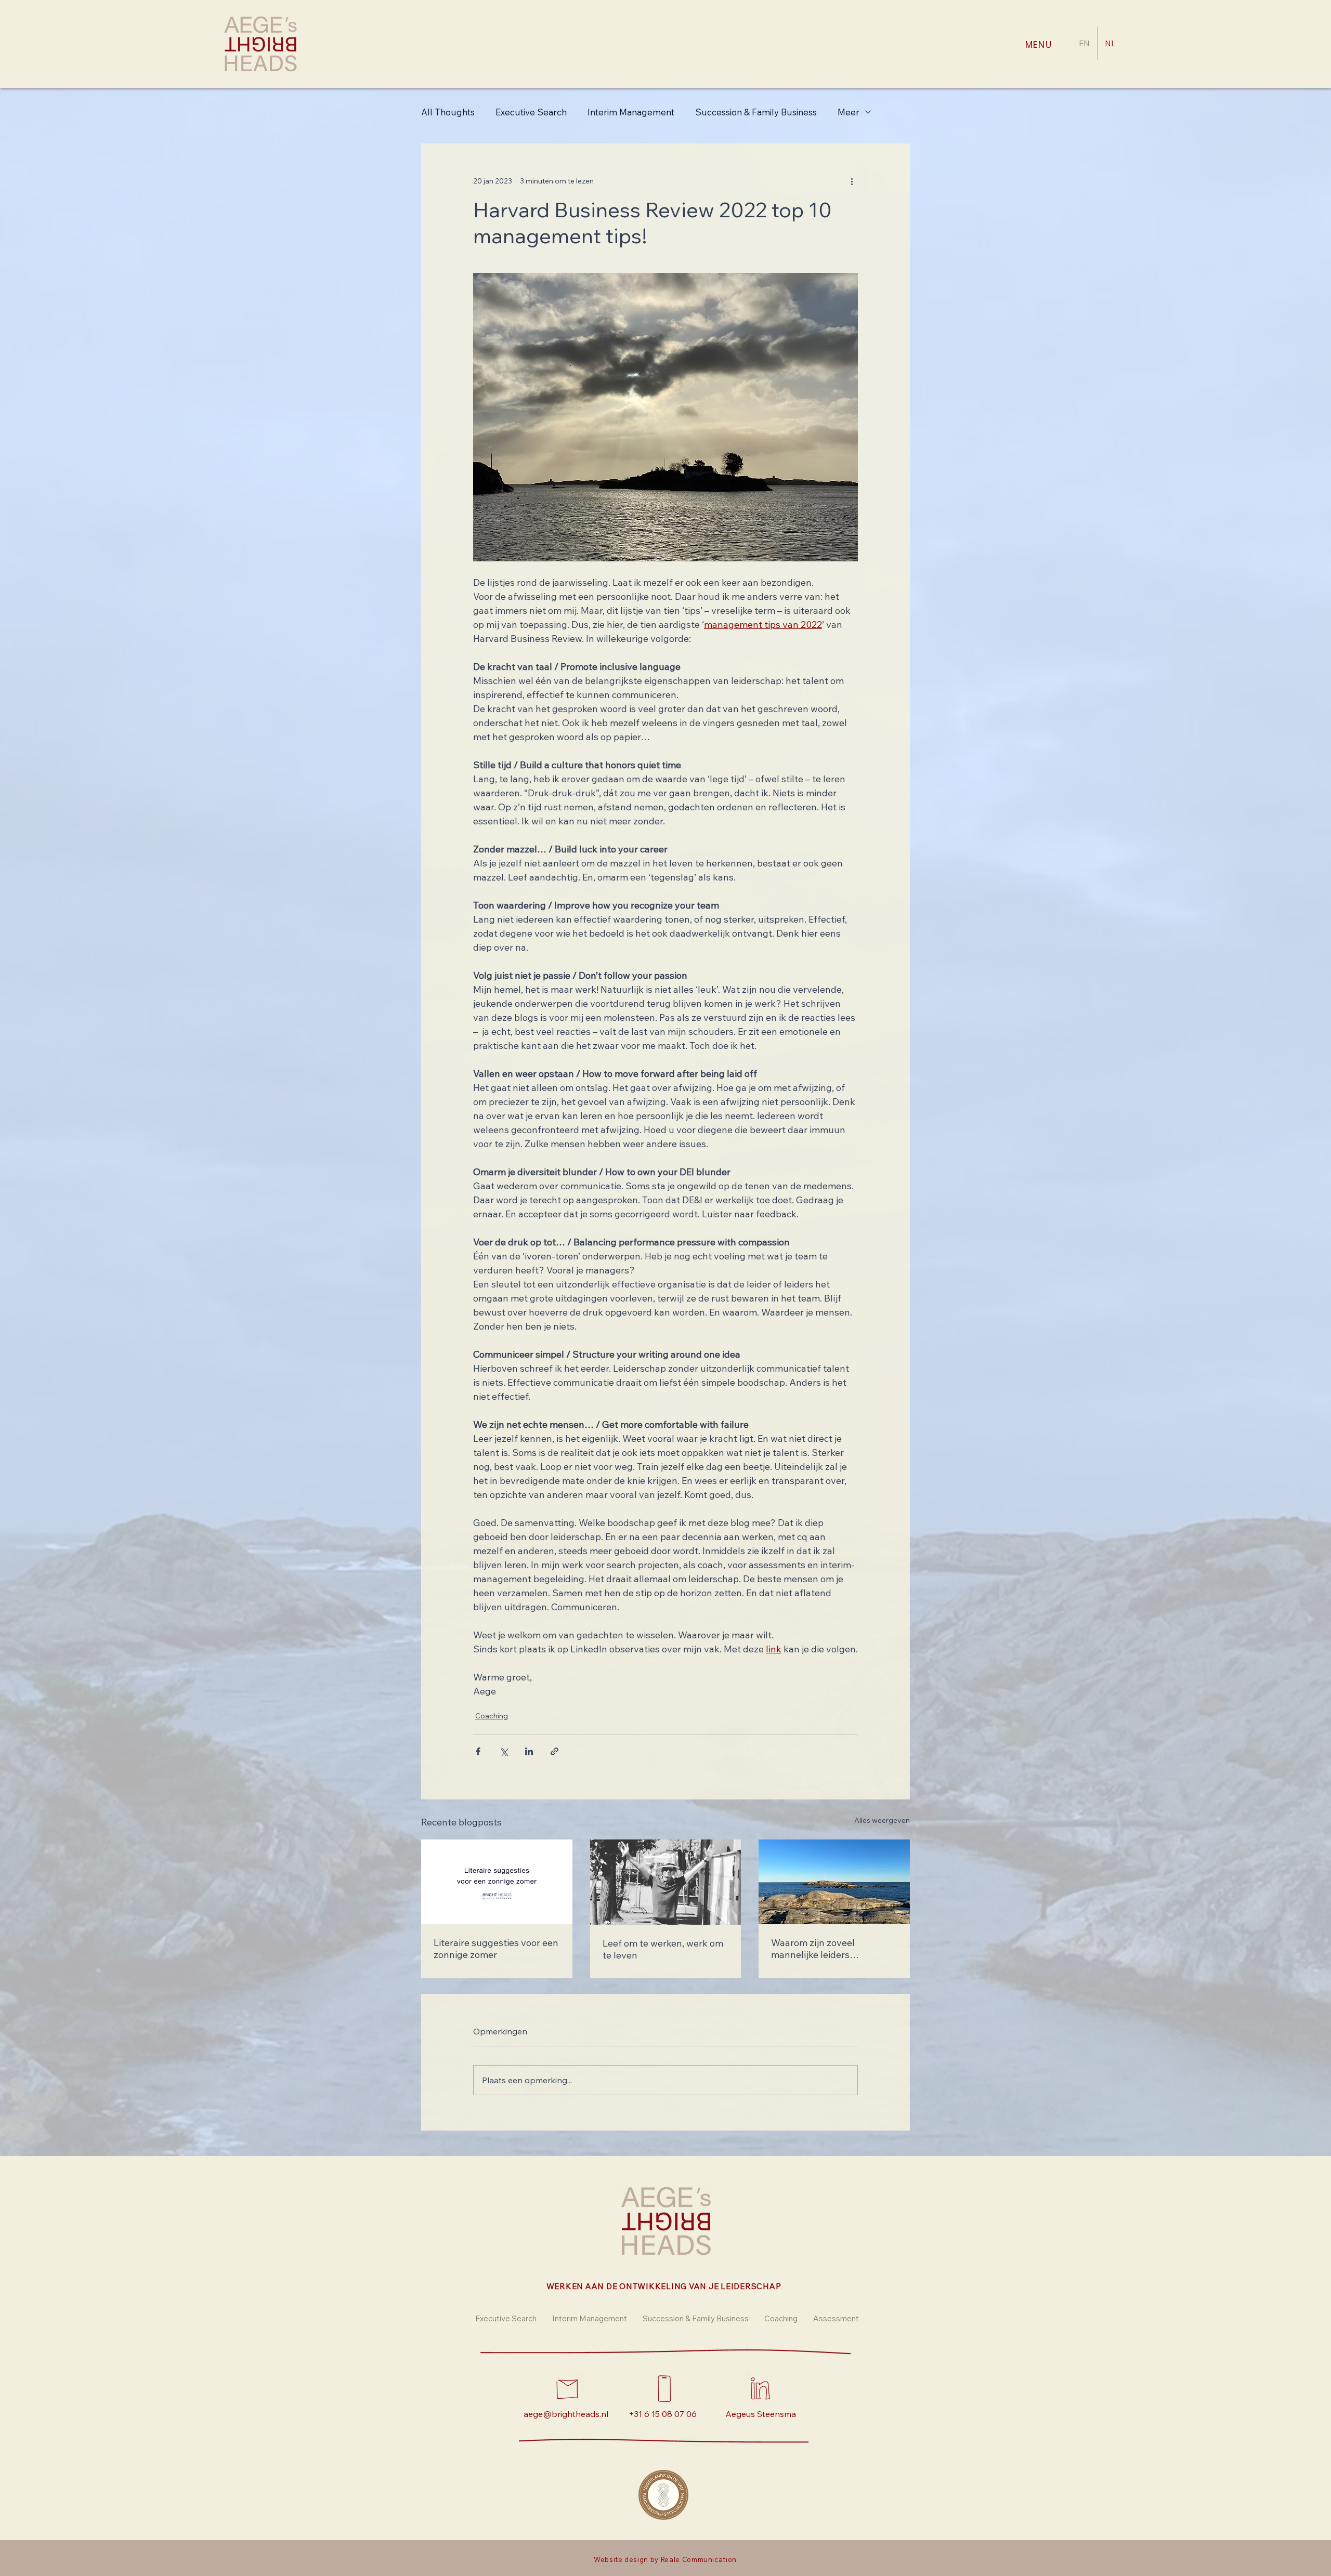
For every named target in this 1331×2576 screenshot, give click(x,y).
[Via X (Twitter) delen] (504, 1751)
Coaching (492, 1716)
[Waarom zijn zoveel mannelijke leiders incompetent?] (834, 1882)
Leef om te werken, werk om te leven (663, 1949)
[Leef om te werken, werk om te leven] (666, 1882)
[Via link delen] (554, 1751)
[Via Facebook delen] (478, 1751)
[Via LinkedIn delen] (529, 1751)
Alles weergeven (882, 1820)
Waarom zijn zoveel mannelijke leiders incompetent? (813, 1949)
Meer (849, 112)
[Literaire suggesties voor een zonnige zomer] (497, 1882)
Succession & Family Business (756, 112)
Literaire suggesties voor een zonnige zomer (496, 1949)
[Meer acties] (852, 181)
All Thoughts (448, 112)
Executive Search (531, 112)
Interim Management (631, 112)
